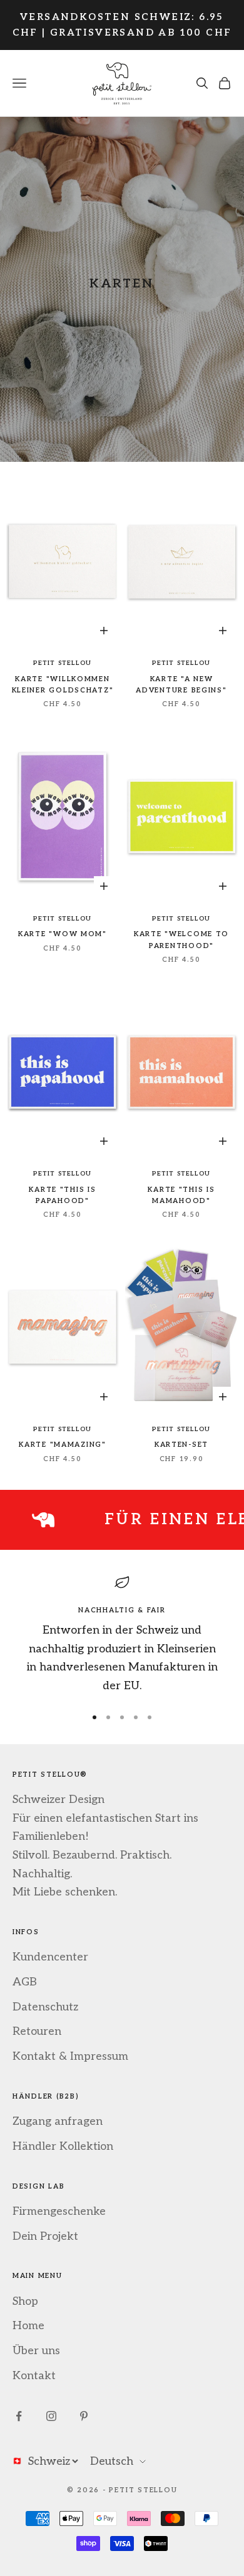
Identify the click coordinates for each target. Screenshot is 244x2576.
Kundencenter (50, 1957)
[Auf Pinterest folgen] (84, 2416)
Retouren (37, 2031)
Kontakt (34, 2376)
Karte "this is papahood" (62, 1195)
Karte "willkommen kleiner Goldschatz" (63, 685)
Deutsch (112, 2461)
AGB (25, 1982)
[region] (122, 1635)
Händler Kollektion (63, 2146)
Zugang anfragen (58, 2121)
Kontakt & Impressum (70, 2056)
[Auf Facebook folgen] (19, 2416)
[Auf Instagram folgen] (51, 2416)
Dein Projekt (45, 2236)
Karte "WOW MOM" (63, 934)
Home (28, 2326)
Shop (25, 2301)
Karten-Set (181, 1445)
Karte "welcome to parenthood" (181, 940)
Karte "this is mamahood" (181, 1195)
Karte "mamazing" (63, 1445)
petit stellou (63, 663)
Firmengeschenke (59, 2211)
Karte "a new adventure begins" (181, 685)
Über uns (36, 2351)
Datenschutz (45, 2007)
